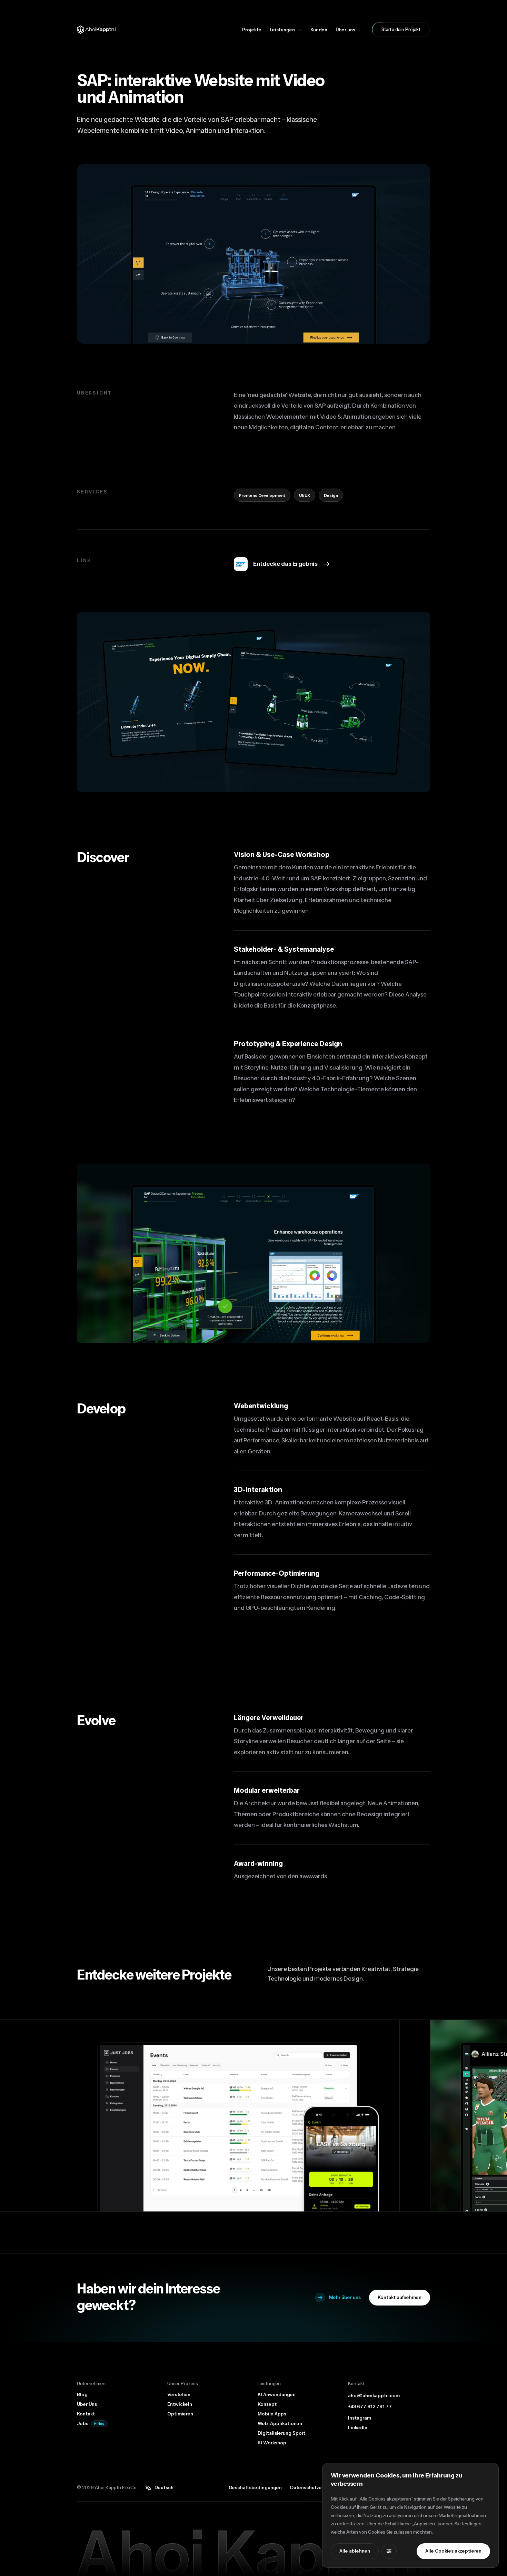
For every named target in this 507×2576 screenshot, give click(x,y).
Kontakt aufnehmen (400, 2298)
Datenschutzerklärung (315, 2488)
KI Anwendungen (277, 2395)
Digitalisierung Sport (281, 2433)
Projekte (252, 30)
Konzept (267, 2404)
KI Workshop (272, 2443)
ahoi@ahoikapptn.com (374, 2396)
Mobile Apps (272, 2414)
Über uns (345, 30)
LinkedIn (358, 2428)
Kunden (319, 30)
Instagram (360, 2418)
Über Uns (87, 2404)
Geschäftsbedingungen (255, 2488)
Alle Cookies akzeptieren (453, 2551)
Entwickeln (180, 2404)
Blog (82, 2395)
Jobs (83, 2424)
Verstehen (179, 2395)
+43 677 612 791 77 (370, 2407)
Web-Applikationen (280, 2424)
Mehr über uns (345, 2298)
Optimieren (180, 2414)
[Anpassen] (389, 2551)
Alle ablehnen (355, 2551)
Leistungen (282, 30)
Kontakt (86, 2414)
